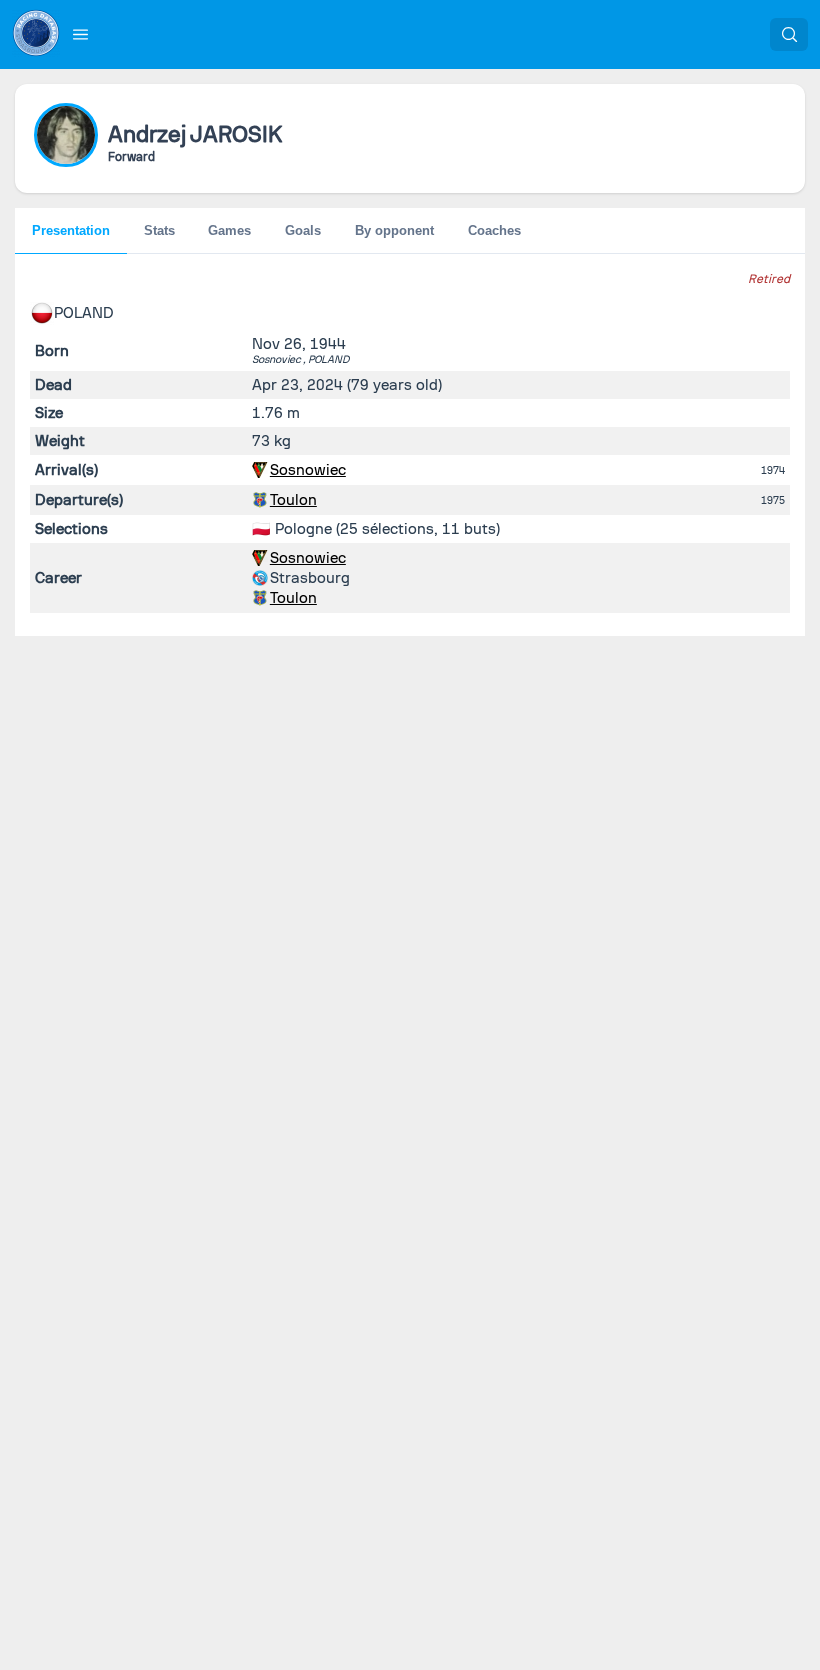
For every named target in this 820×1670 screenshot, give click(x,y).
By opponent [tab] (394, 230)
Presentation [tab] (71, 230)
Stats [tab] (159, 230)
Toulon (293, 500)
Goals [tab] (303, 230)
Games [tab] (229, 230)
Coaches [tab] (494, 230)
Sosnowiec (308, 470)
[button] (81, 34)
